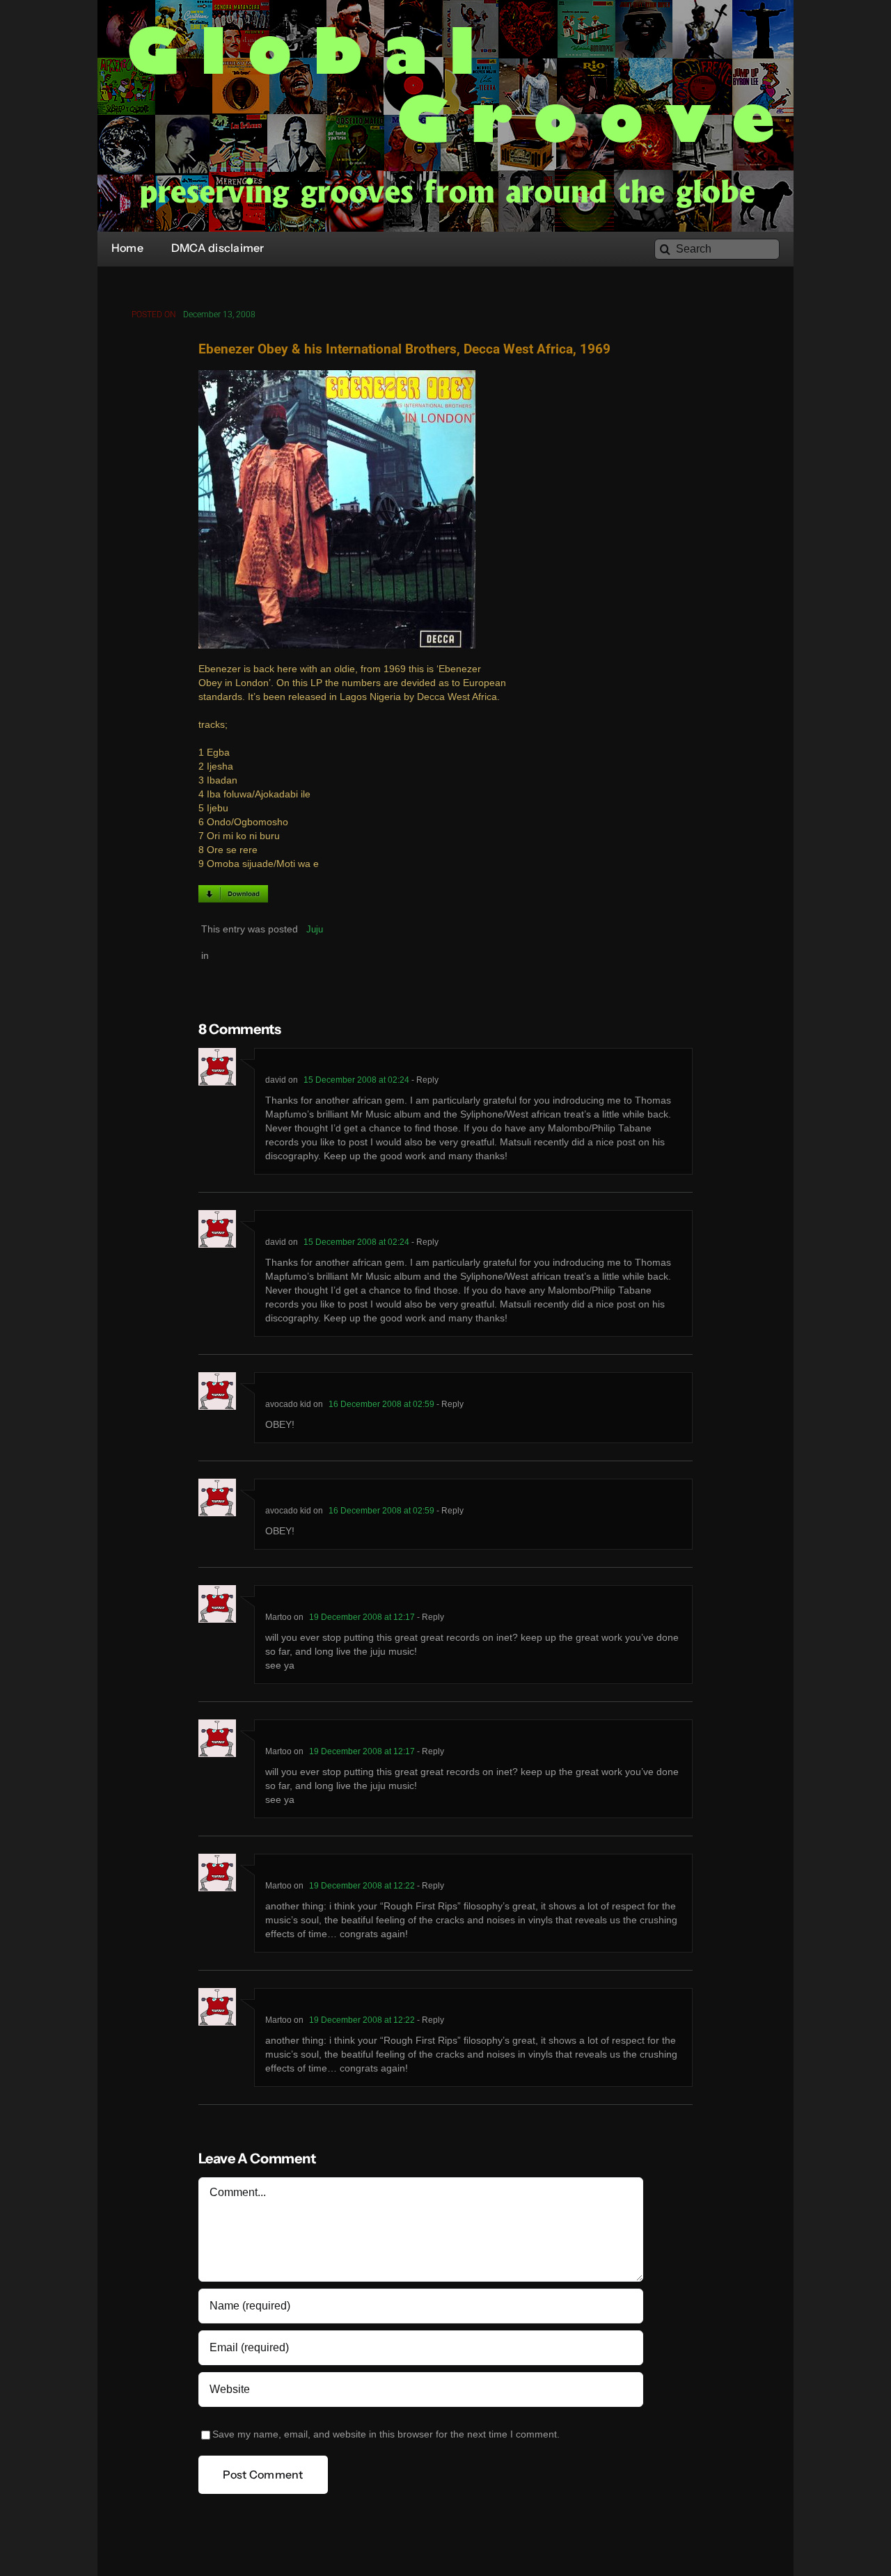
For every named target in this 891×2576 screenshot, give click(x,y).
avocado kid (288, 1404)
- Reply (424, 1080)
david (276, 1080)
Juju (315, 929)
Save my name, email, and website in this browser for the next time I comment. (386, 2434)
